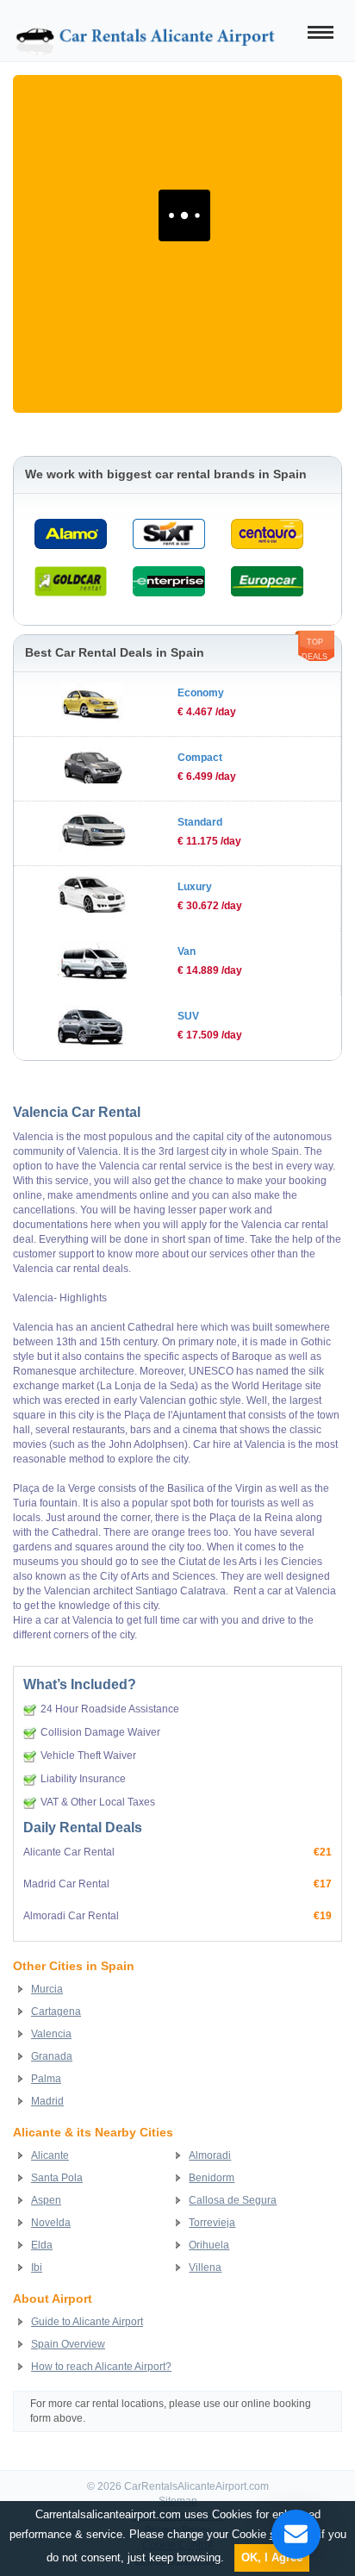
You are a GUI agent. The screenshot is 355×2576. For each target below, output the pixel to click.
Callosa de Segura (233, 2200)
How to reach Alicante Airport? (101, 2367)
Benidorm (212, 2178)
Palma (46, 2079)
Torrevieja (212, 2223)
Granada (52, 2056)
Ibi (37, 2267)
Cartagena (56, 2012)
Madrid (47, 2101)
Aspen (46, 2200)
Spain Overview (68, 2344)
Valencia (51, 2034)
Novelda (51, 2223)
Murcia (47, 1989)
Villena (205, 2267)
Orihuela (209, 2245)
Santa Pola (57, 2178)
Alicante (50, 2155)
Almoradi (210, 2155)
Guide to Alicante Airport (87, 2322)
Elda (42, 2245)
